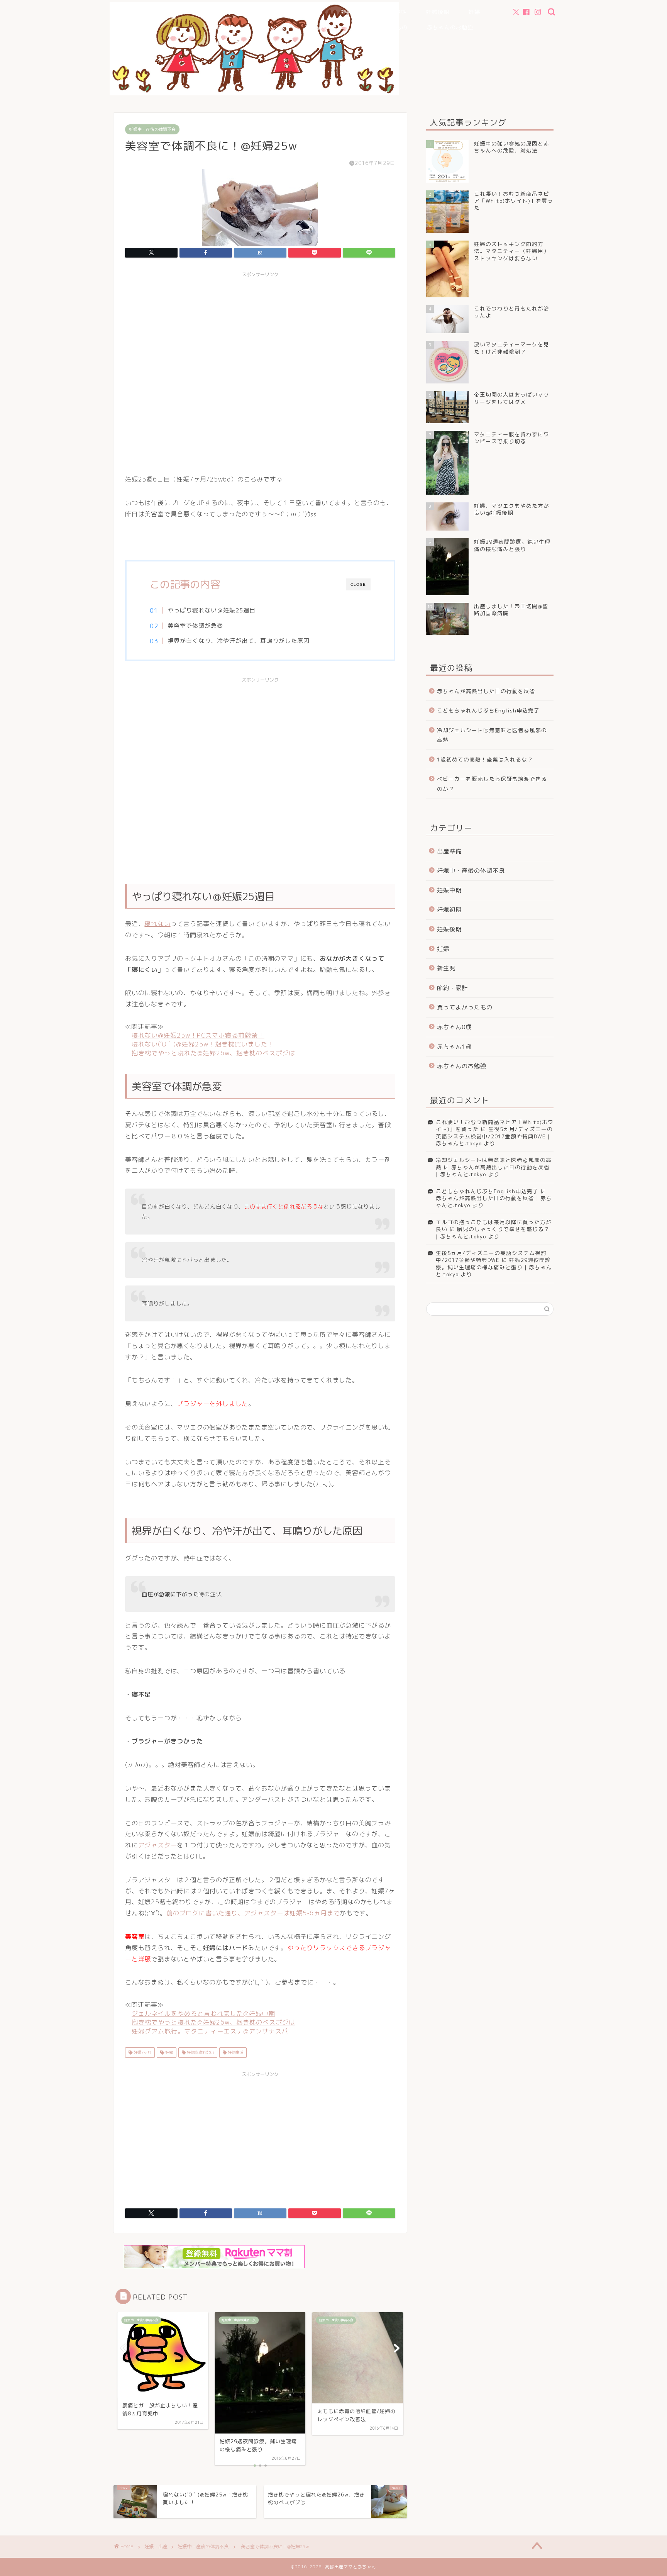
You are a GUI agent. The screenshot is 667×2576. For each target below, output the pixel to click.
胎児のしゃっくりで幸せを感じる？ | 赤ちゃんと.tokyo (493, 1232)
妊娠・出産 (156, 2546)
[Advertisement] (260, 372)
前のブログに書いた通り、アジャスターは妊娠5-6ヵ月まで (253, 1913)
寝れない (157, 924)
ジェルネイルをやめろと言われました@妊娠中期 (203, 2013)
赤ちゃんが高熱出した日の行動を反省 (486, 691)
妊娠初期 (353, 12)
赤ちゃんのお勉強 (450, 27)
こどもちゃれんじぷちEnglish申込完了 (488, 710)
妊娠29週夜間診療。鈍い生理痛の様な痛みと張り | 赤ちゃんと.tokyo (494, 1267)
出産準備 (310, 12)
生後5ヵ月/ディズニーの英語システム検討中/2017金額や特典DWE (491, 1256)
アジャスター (158, 1845)
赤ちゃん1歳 (320, 27)
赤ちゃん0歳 (269, 27)
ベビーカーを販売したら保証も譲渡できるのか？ (492, 784)
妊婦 (474, 12)
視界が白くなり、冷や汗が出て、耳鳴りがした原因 (239, 641)
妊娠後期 (438, 12)
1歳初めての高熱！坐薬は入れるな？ (485, 759)
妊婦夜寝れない (200, 2052)
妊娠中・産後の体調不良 (248, 12)
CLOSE (358, 584)
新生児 (224, 27)
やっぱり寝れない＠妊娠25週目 (212, 610)
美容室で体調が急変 (195, 626)
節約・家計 (231, 43)
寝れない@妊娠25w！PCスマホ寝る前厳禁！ (198, 1035)
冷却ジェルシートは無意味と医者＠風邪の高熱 (492, 735)
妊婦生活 (235, 2052)
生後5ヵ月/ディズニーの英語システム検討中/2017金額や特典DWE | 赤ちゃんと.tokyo (494, 1136)
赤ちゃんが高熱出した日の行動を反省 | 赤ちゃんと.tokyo (493, 1171)
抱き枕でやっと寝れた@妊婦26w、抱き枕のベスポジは (213, 1053)
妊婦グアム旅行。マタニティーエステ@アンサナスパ (210, 2031)
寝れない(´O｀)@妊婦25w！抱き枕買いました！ (203, 1044)
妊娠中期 (395, 12)
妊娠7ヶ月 (142, 2052)
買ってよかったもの (382, 27)
